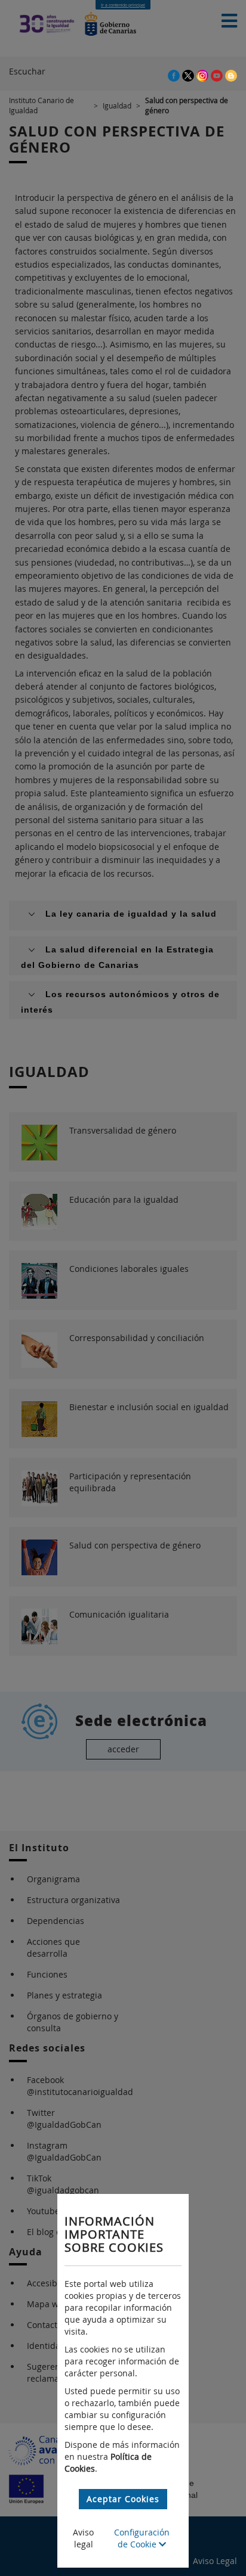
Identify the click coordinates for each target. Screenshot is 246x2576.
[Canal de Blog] (231, 75)
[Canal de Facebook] (175, 75)
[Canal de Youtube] (218, 75)
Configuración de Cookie (142, 2538)
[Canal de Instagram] (204, 75)
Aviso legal (83, 2538)
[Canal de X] (189, 75)
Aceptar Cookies (123, 2499)
